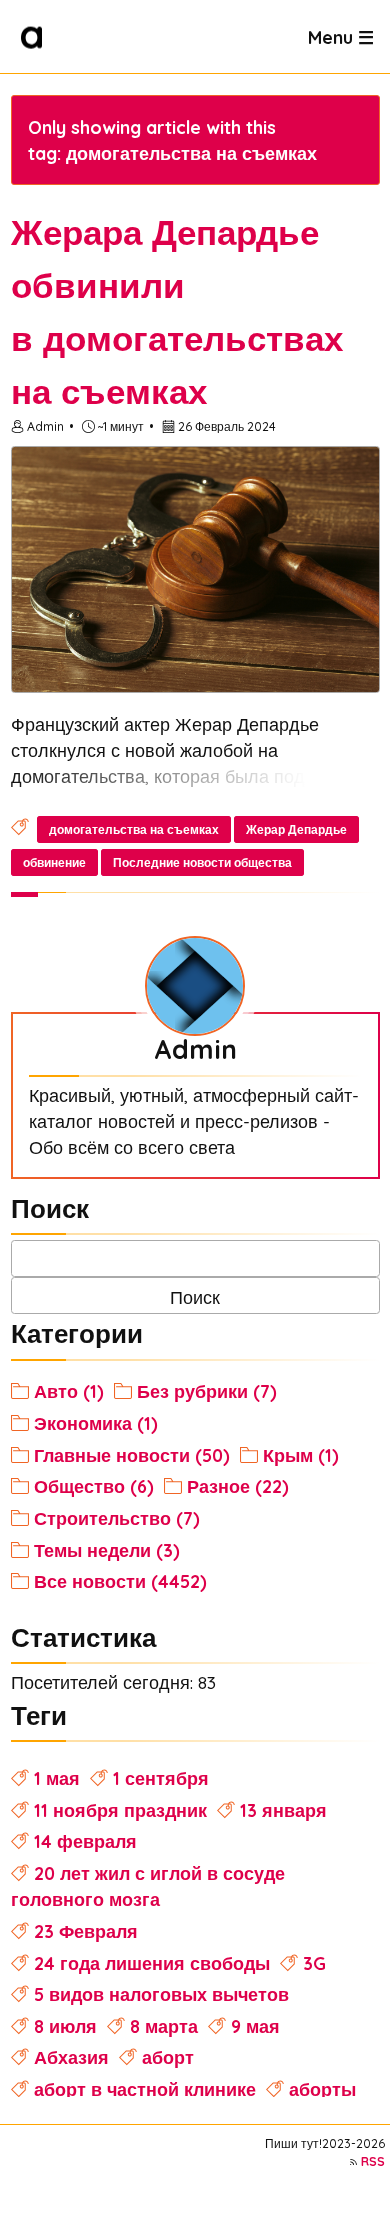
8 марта (164, 2026)
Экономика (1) (96, 1423)
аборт (168, 2057)
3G (314, 1963)
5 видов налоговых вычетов (161, 1994)
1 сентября (161, 1778)
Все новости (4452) (120, 1581)
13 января (283, 1810)
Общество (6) (94, 1486)
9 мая (255, 2026)
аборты (322, 2089)
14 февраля (85, 1841)
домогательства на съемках (134, 829)
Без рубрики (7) (207, 1391)
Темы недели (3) (107, 1550)
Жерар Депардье (296, 829)
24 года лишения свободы (152, 1963)
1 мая (57, 1778)
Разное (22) (238, 1486)
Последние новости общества (202, 862)
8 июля (65, 2026)
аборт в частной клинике (145, 2089)
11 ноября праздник (120, 1810)
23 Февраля (86, 1931)
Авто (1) (69, 1391)
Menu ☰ (341, 36)
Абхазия (71, 2057)
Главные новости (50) (132, 1455)
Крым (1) (301, 1455)
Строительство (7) (117, 1518)
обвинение (54, 862)
